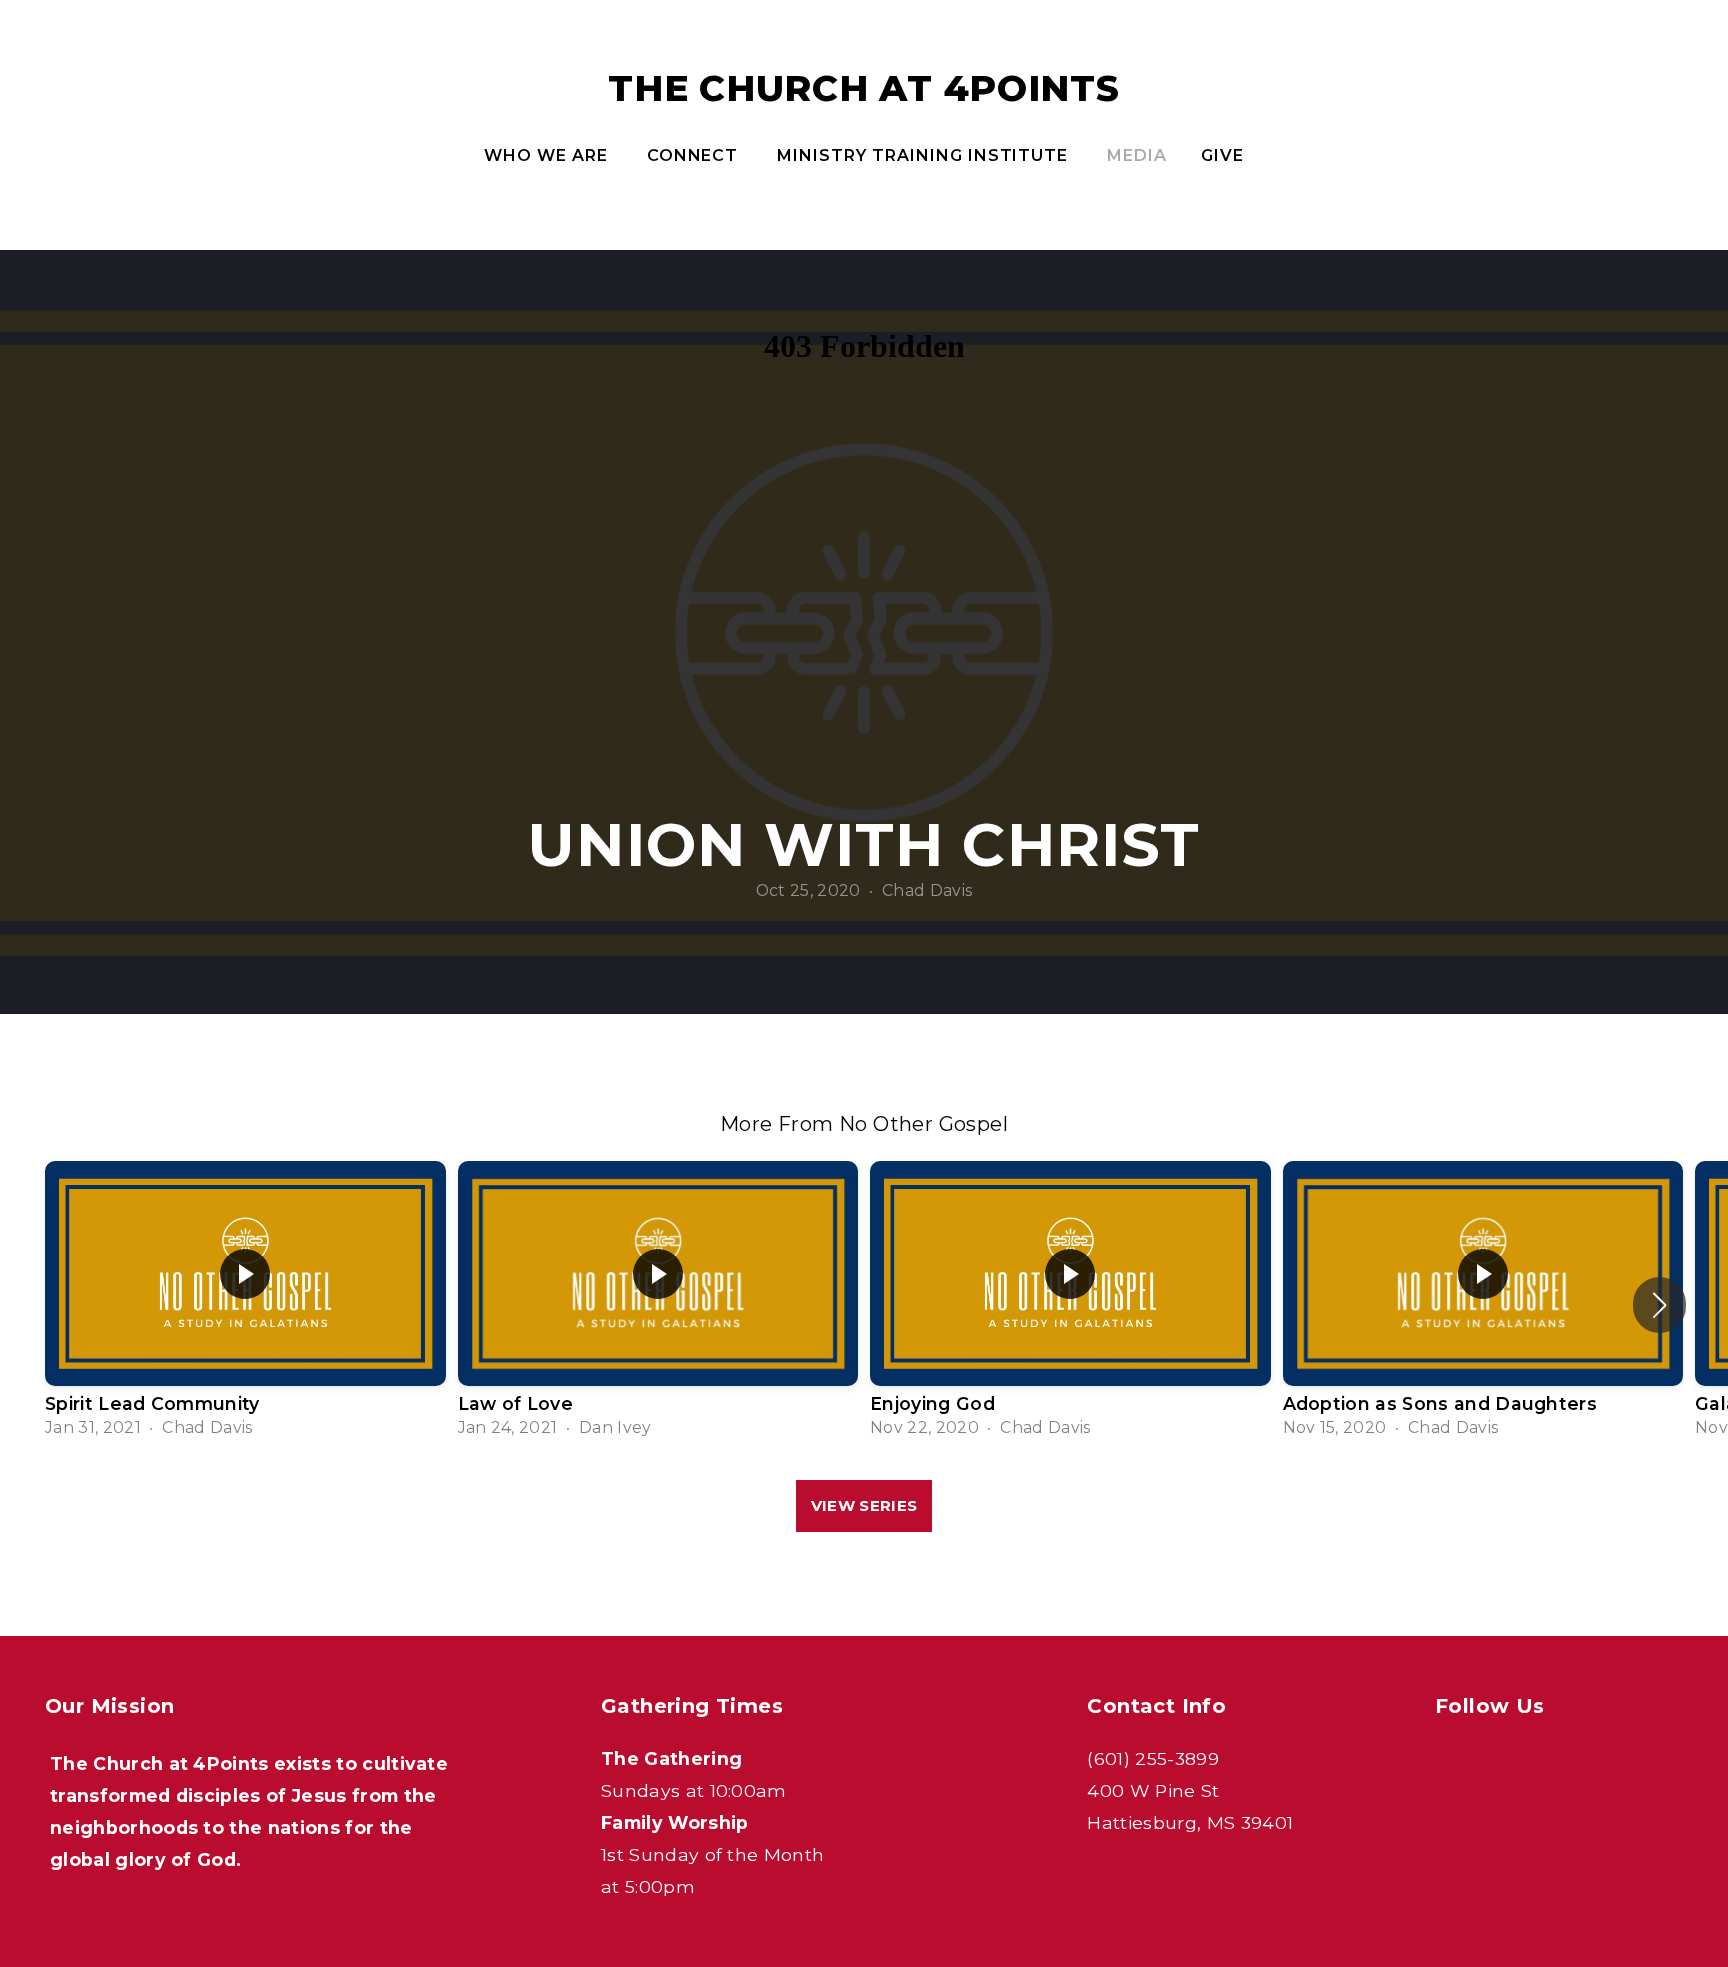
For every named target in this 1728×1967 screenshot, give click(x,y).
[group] (245, 1305)
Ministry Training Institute (925, 155)
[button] (1659, 1305)
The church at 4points (863, 88)
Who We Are (548, 155)
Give (1222, 155)
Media (1137, 155)
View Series (864, 1505)
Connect (695, 155)
